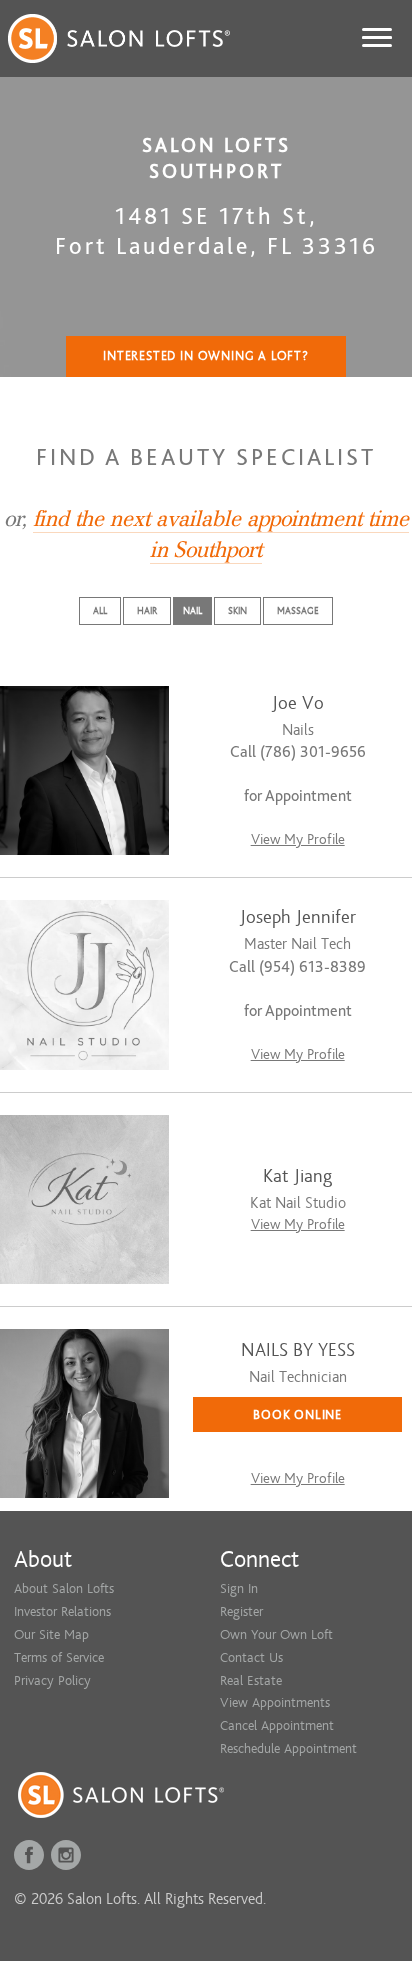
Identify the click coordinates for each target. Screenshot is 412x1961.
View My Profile (298, 839)
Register (241, 1611)
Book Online (297, 1414)
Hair (147, 611)
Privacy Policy (52, 1680)
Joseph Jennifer (298, 917)
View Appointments (275, 1702)
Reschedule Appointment (288, 1748)
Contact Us (251, 1657)
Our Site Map (51, 1634)
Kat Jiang (297, 1176)
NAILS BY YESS (298, 1350)
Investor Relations (62, 1611)
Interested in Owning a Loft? (206, 356)
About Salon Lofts (64, 1588)
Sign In (239, 1588)
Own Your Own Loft (276, 1634)
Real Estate (251, 1680)
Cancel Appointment (277, 1725)
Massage (298, 611)
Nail (192, 611)
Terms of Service (59, 1657)
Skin (237, 611)
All (100, 611)
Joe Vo (298, 703)
